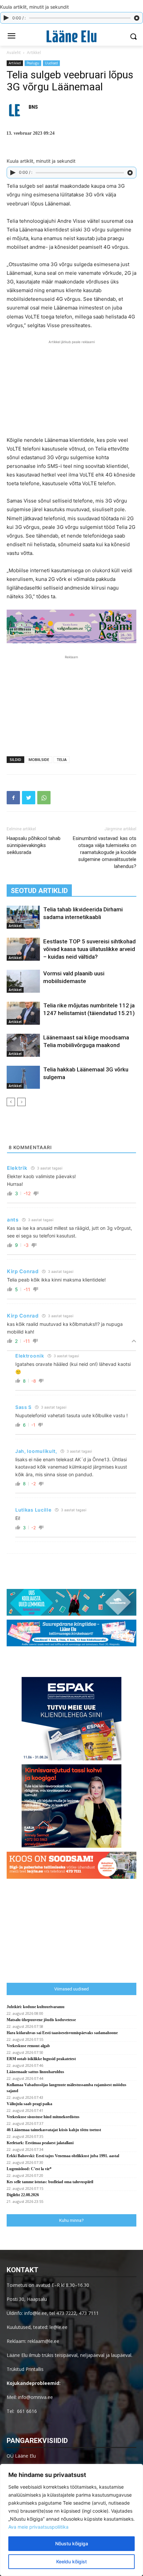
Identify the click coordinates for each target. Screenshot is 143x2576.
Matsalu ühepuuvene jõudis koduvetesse (41, 2020)
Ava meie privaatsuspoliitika (38, 2527)
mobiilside (39, 759)
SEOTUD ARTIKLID (39, 891)
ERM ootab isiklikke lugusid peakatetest (41, 2059)
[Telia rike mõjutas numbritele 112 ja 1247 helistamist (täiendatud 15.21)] (23, 1013)
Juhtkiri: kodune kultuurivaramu (36, 2007)
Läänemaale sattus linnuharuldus (35, 2072)
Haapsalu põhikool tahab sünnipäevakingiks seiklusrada (34, 845)
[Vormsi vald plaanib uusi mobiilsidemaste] (23, 981)
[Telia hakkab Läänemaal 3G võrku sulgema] (23, 1077)
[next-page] (21, 1102)
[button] (133, 37)
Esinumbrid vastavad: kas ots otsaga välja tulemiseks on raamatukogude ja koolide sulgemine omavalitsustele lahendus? (105, 852)
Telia (62, 759)
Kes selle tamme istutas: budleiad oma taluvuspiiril (50, 2182)
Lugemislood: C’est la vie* (29, 2169)
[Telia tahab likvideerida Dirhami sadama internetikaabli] (23, 917)
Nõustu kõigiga (72, 2543)
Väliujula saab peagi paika (29, 2104)
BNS (33, 107)
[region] (71, 2520)
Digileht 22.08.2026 (23, 2195)
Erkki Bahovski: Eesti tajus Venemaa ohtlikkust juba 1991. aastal (63, 2156)
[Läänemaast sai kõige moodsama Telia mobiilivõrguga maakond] (23, 1045)
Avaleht (14, 53)
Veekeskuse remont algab (28, 2046)
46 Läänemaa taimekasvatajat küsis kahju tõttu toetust (54, 2130)
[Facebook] (13, 798)
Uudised (51, 63)
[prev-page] (11, 1102)
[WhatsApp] (44, 798)
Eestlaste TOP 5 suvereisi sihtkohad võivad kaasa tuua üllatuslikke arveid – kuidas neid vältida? (89, 949)
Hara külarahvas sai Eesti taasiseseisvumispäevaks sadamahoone (62, 2033)
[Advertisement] (71, 387)
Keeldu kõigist (71, 2561)
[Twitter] (29, 798)
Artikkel (34, 53)
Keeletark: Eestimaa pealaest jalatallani (40, 2143)
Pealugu (33, 63)
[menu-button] (11, 37)
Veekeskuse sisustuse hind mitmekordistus (43, 2117)
